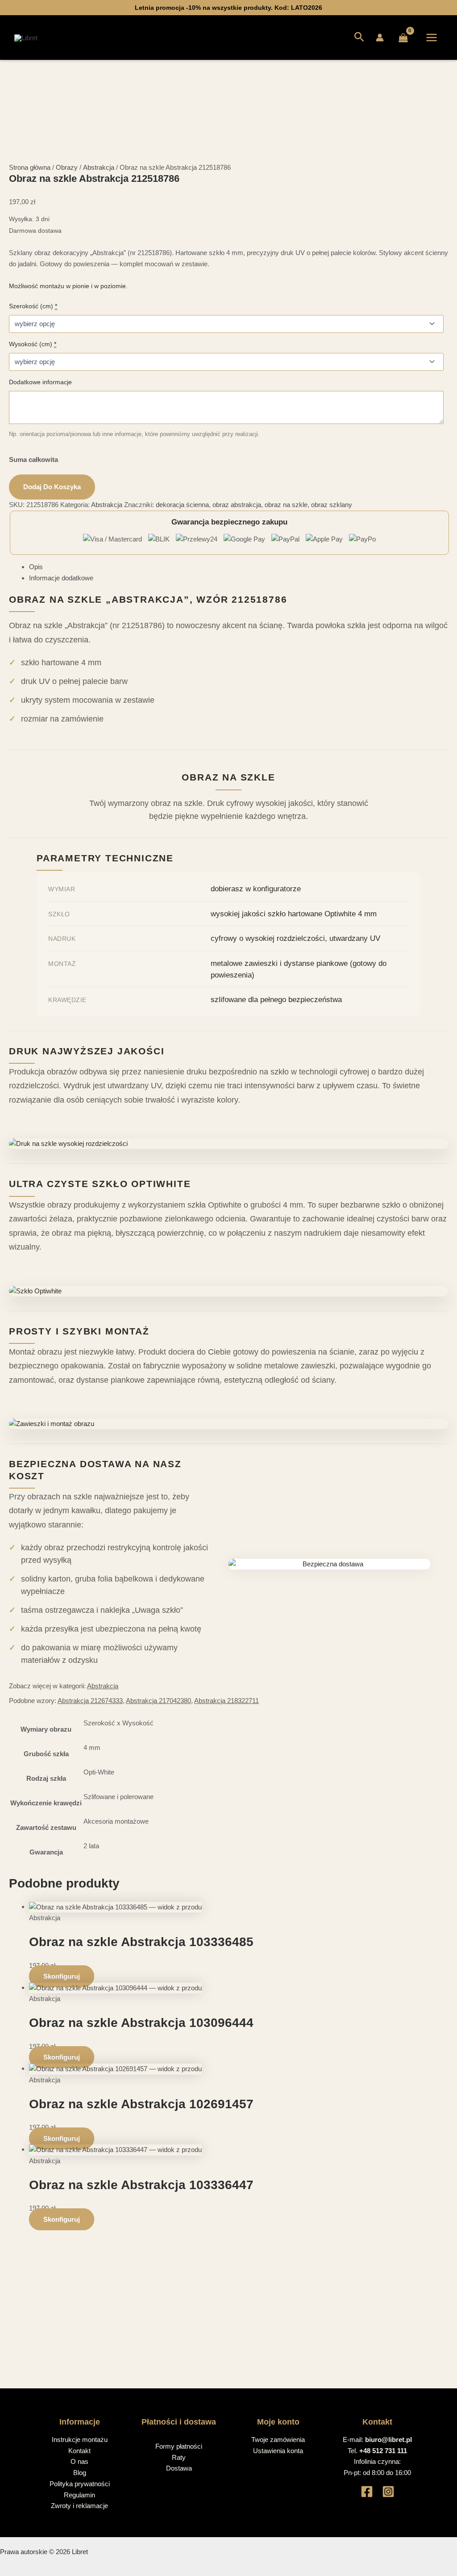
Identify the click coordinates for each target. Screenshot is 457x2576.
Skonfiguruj (62, 1976)
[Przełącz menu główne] (432, 38)
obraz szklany (332, 505)
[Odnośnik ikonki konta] (380, 38)
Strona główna (30, 167)
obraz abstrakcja (237, 505)
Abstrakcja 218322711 (226, 1701)
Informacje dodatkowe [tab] (61, 578)
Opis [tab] (36, 567)
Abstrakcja (99, 167)
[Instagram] (388, 2492)
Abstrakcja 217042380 (158, 1701)
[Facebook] (367, 2492)
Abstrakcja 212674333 (90, 1701)
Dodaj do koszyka (52, 487)
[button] (359, 38)
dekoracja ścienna (182, 505)
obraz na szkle (286, 505)
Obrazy (67, 167)
